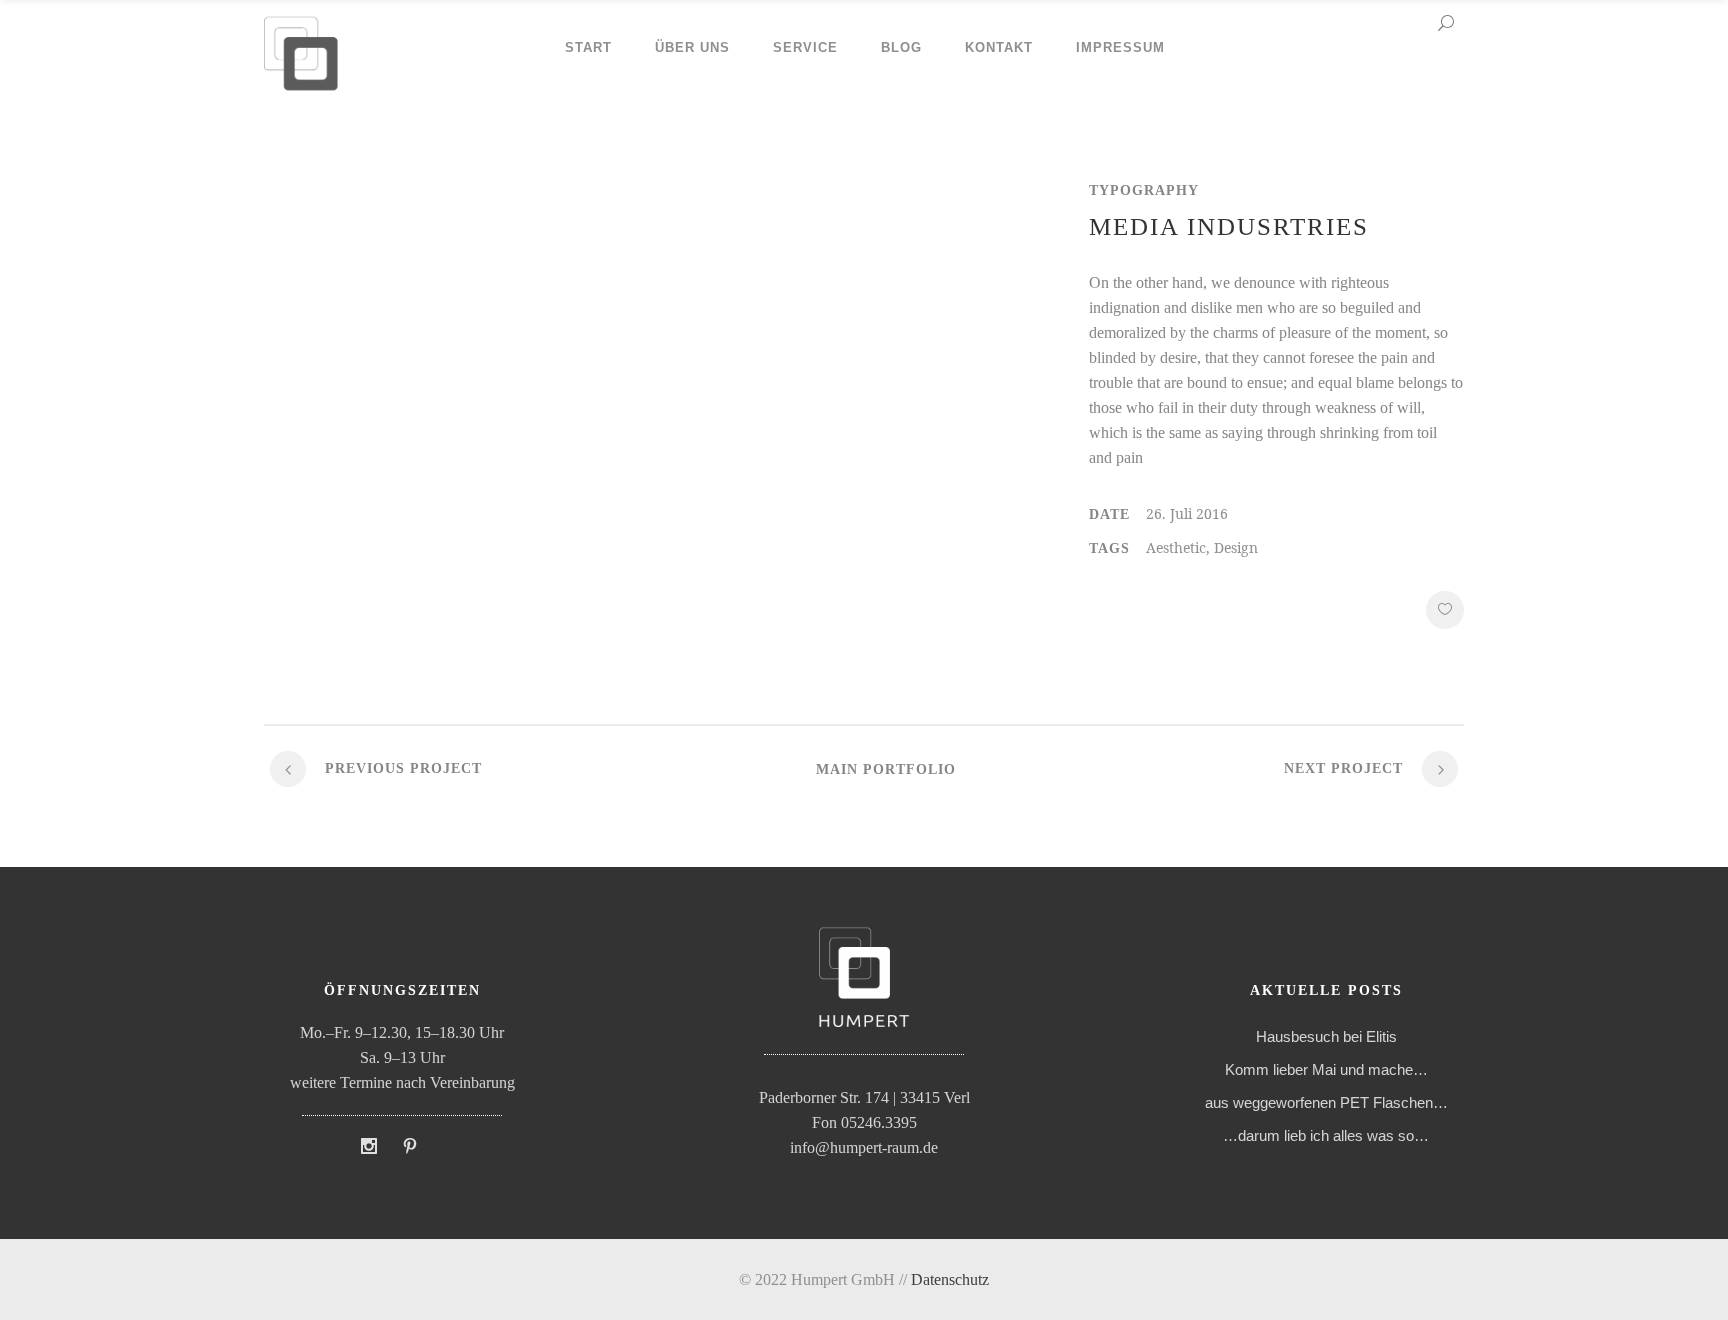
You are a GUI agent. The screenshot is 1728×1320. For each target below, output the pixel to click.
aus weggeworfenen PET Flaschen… (1326, 1102)
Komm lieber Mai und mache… (1326, 1069)
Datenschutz (950, 1279)
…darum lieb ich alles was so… (1326, 1135)
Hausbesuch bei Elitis (1326, 1036)
